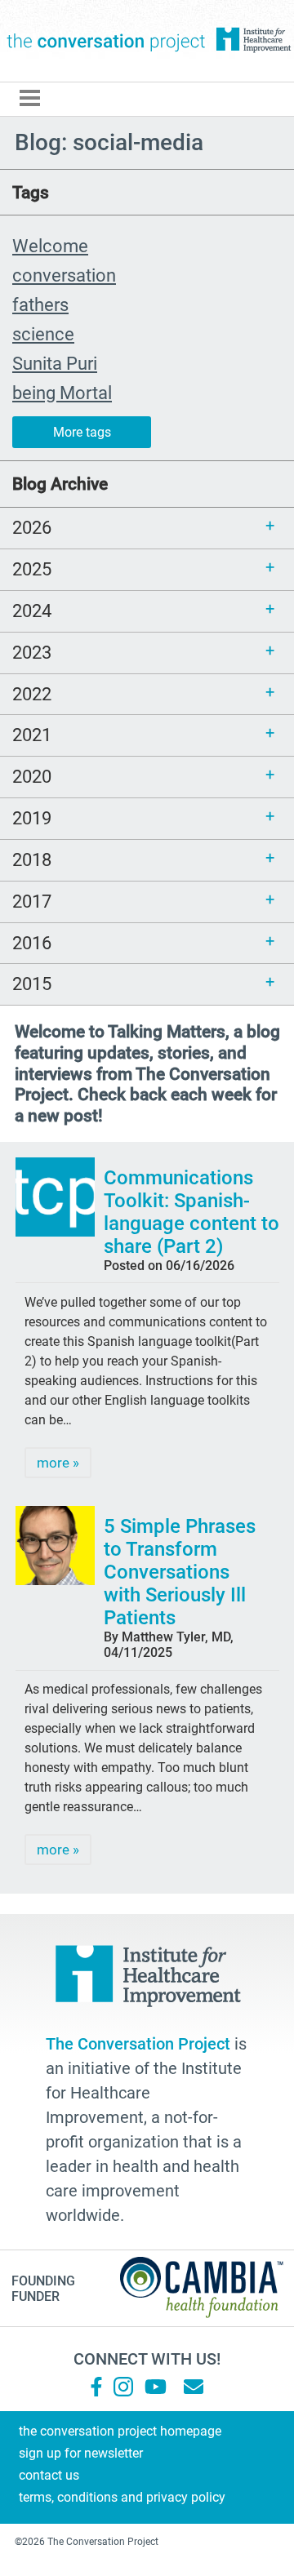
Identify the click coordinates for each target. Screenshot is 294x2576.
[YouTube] (154, 2387)
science (43, 334)
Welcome (50, 246)
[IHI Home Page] (253, 40)
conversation (64, 275)
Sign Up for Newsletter (81, 2453)
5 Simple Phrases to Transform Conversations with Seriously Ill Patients (180, 1572)
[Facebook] (96, 2387)
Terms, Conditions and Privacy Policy (122, 2497)
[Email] (194, 2387)
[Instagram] (123, 2387)
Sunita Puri (55, 363)
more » (58, 1463)
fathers (40, 304)
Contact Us (49, 2475)
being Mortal (62, 393)
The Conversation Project (106, 41)
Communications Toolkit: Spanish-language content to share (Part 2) (192, 1212)
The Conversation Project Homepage (120, 2431)
